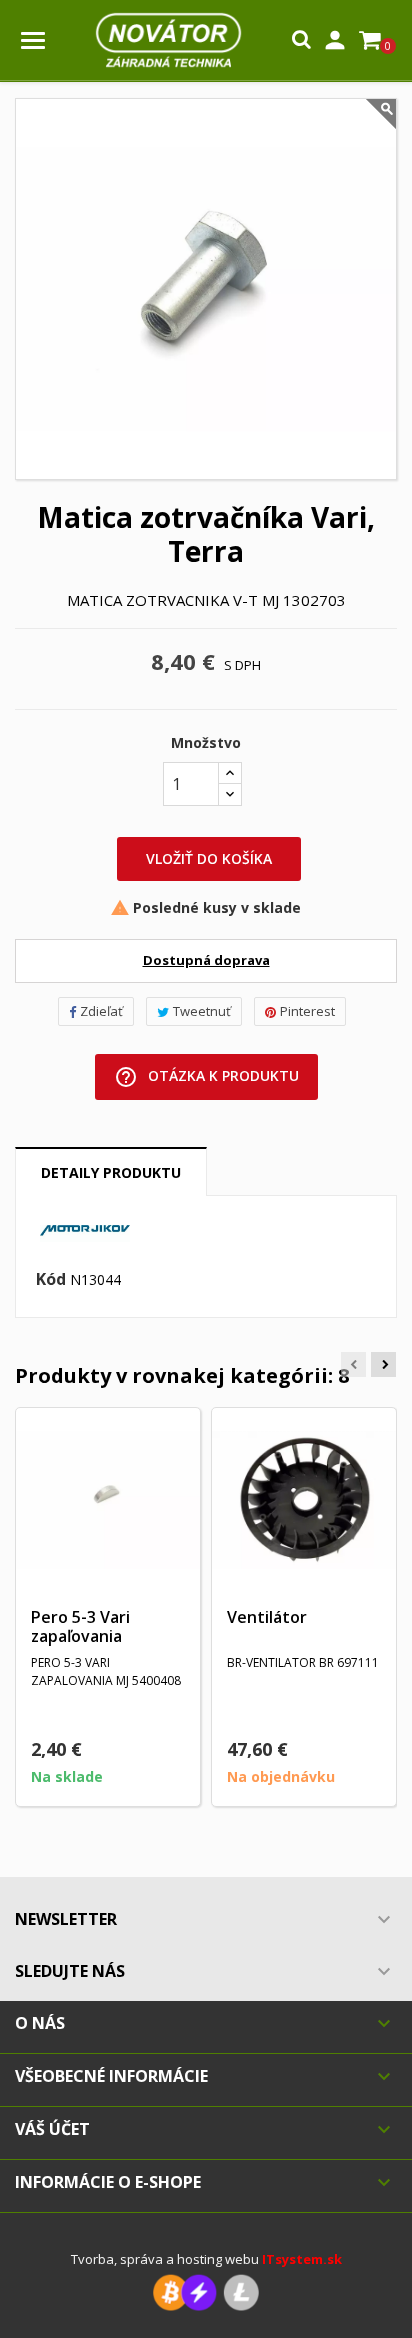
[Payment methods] (206, 2291)
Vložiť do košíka (209, 858)
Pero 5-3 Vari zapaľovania (80, 1627)
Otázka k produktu (206, 1077)
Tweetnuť (202, 1011)
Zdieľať (101, 1011)
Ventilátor (267, 1617)
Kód (51, 1280)
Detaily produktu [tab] (111, 1172)
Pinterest (307, 1011)
